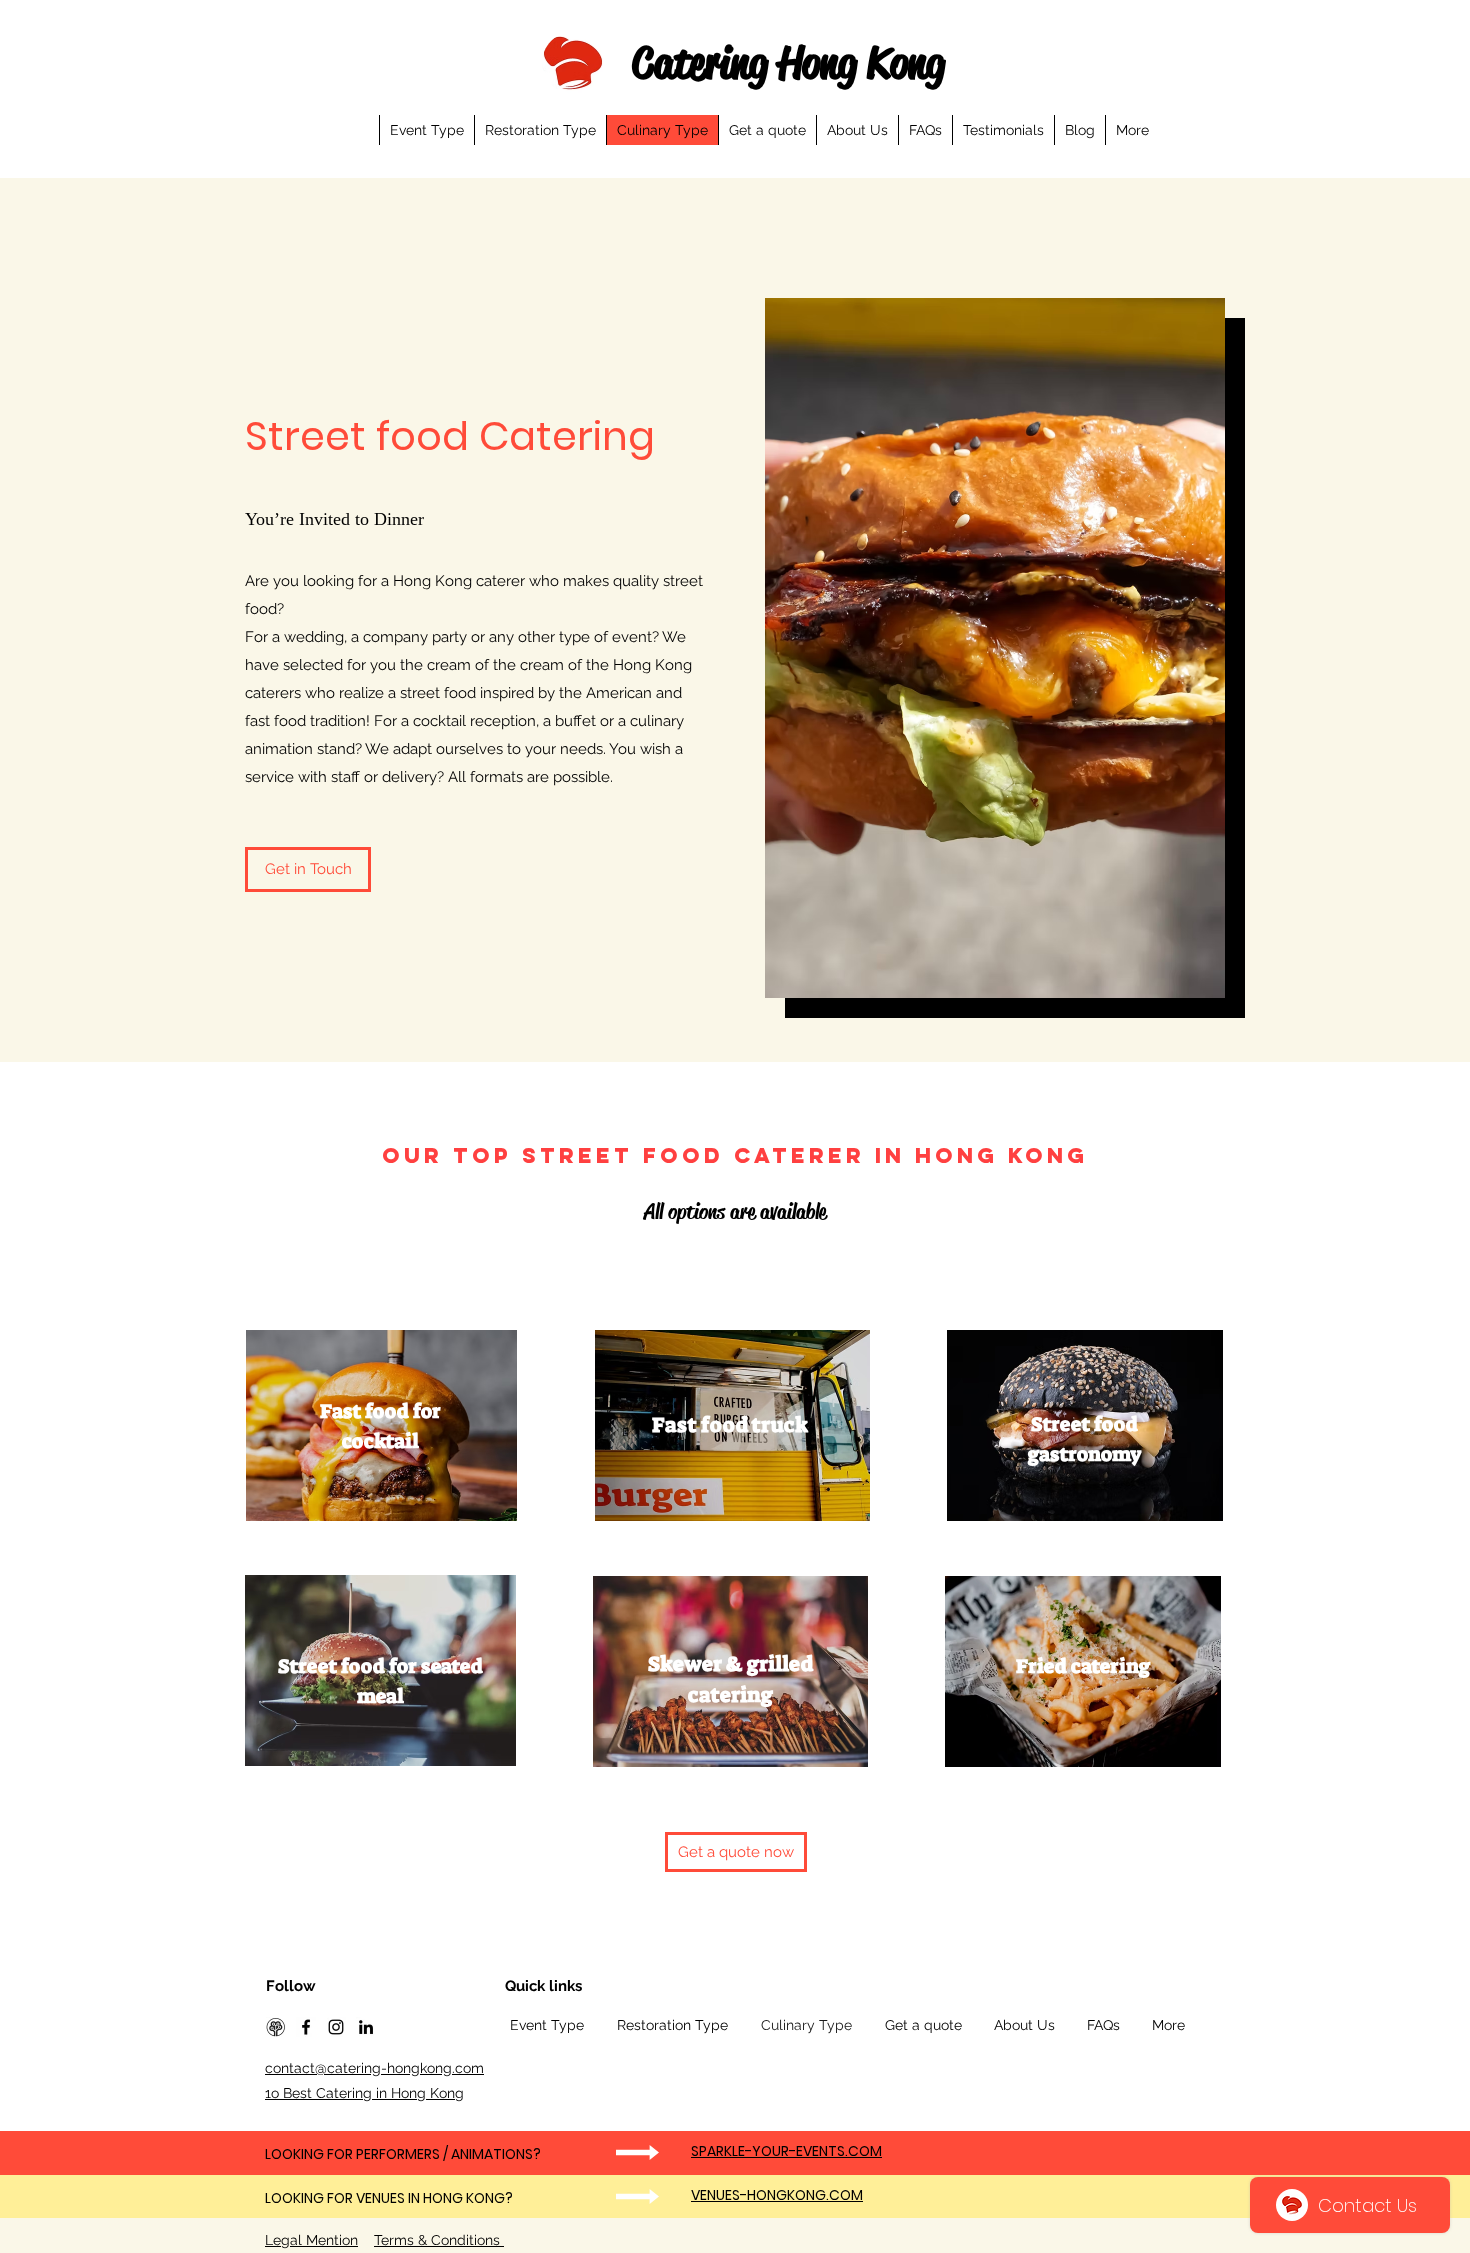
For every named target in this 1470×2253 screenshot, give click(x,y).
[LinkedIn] (366, 2027)
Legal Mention (311, 2240)
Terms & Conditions (439, 2240)
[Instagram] (336, 2027)
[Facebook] (306, 2027)
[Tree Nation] (276, 2027)
